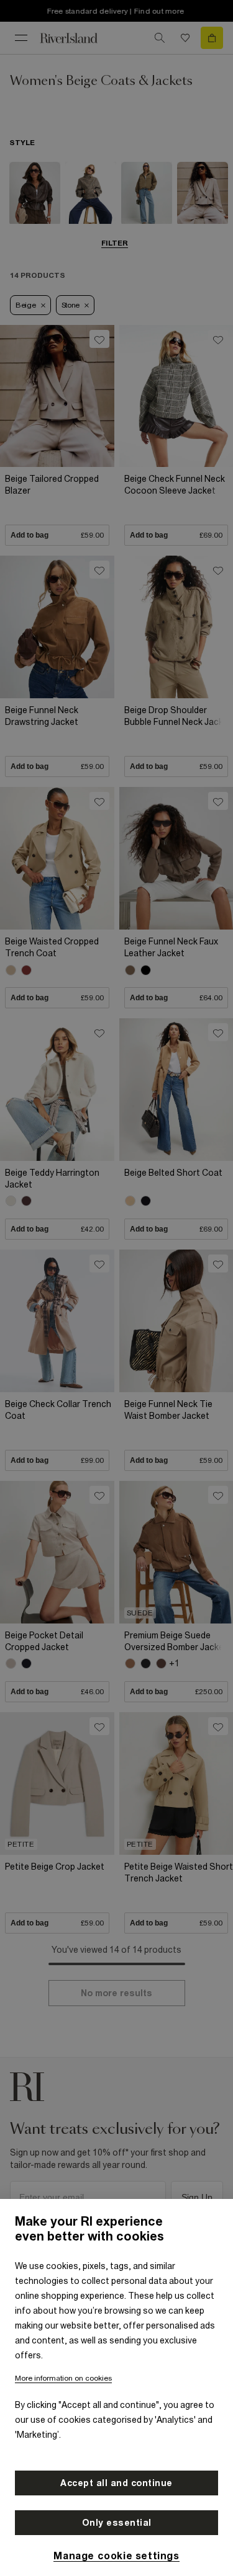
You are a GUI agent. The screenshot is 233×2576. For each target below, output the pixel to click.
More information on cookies (63, 2378)
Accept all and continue (116, 2483)
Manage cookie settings (116, 2556)
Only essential (117, 2523)
